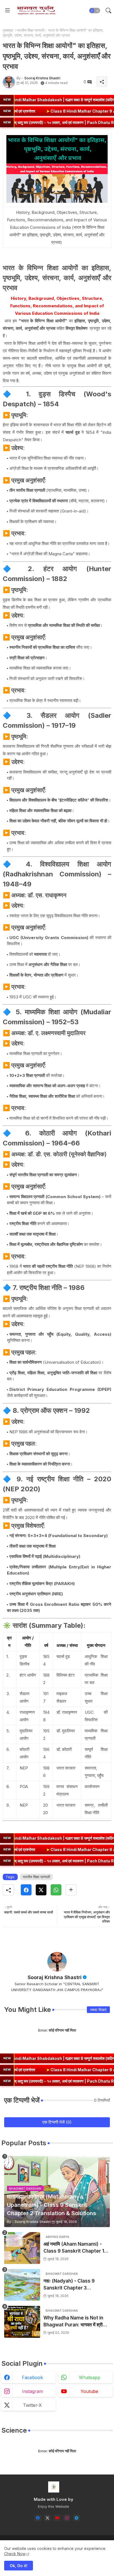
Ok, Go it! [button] (19, 2566)
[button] (95, 11)
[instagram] (67, 2518)
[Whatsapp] (56, 1890)
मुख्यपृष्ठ (8, 30)
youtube (89, 2391)
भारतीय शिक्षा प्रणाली (31, 30)
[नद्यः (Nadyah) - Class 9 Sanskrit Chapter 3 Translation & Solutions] (22, 2285)
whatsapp (90, 2377)
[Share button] (71, 1890)
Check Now (15, 2554)
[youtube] (57, 2518)
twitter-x (32, 2405)
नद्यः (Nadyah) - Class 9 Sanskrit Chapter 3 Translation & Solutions (70, 2285)
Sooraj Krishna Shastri (55, 1977)
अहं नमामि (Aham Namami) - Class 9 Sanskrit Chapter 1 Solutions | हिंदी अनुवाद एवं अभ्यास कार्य (75, 2248)
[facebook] (38, 2518)
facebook (32, 2377)
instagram (32, 2391)
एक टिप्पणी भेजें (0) (57, 2122)
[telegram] (77, 2518)
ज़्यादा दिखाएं (98, 2010)
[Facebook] (26, 1890)
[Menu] (7, 11)
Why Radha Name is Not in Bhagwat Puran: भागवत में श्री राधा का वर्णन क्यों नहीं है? (73, 2322)
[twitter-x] (47, 2518)
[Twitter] (41, 1890)
